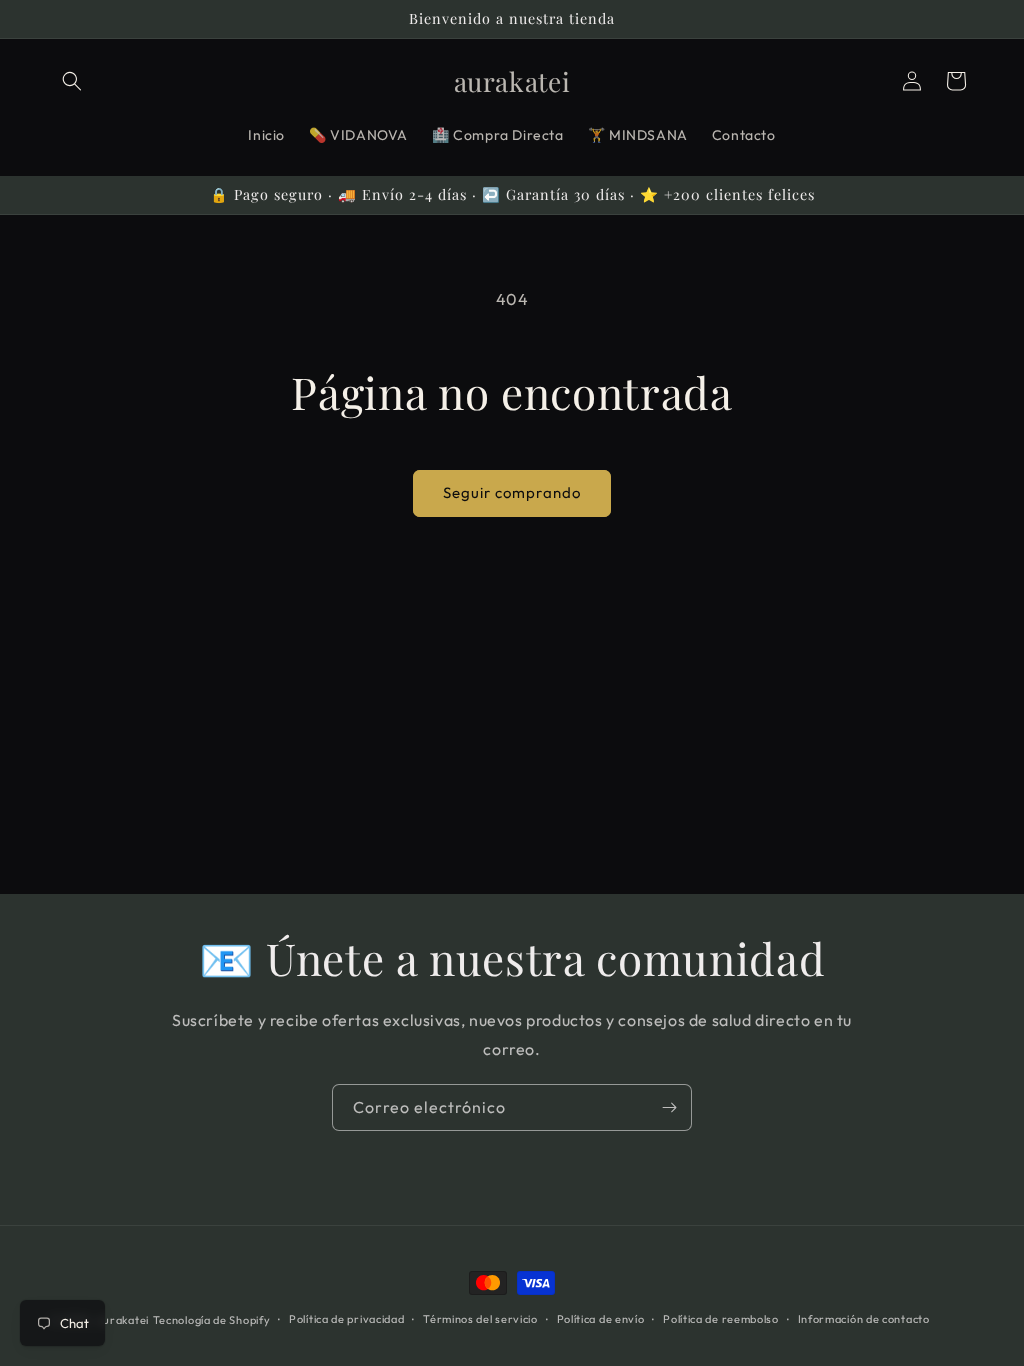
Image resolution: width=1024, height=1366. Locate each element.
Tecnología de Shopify (212, 1320)
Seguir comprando (512, 492)
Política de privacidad (346, 1319)
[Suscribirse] (669, 1107)
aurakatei (123, 1320)
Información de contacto (864, 1319)
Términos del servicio (480, 1319)
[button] (72, 81)
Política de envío (601, 1319)
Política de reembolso (721, 1319)
